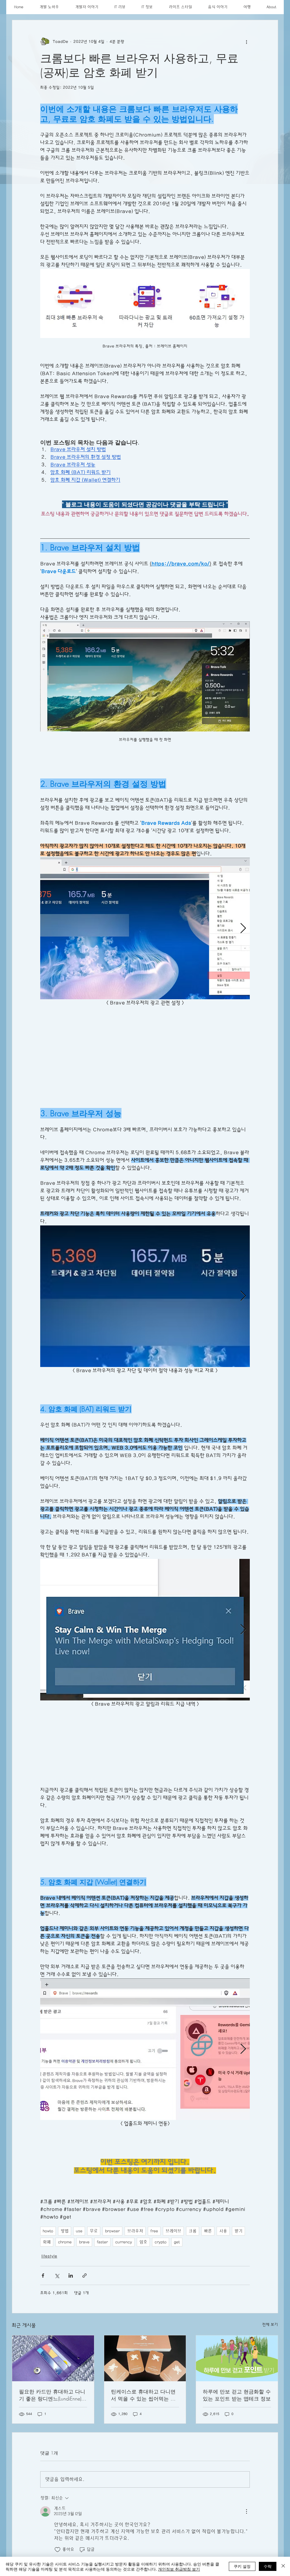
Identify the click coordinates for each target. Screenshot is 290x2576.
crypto (161, 2259)
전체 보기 (270, 2342)
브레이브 (173, 2248)
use (79, 2248)
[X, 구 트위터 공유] (57, 2292)
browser (112, 2248)
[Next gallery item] (243, 928)
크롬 (193, 2248)
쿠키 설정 (242, 2566)
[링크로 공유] (85, 2292)
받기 (238, 2248)
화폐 (47, 2259)
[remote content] (145, 1047)
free (154, 2248)
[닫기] (283, 2566)
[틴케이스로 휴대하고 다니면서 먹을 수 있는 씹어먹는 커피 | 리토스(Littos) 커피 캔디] (145, 2375)
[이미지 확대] (145, 928)
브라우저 (135, 2248)
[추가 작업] (246, 42)
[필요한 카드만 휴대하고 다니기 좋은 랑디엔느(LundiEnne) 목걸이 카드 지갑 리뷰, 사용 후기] (53, 2375)
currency (124, 2259)
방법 (65, 2248)
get (177, 2259)
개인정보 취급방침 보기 (179, 2569)
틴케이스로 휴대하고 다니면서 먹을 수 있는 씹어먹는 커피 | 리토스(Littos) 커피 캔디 (143, 2412)
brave (84, 2259)
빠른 (208, 2248)
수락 (268, 2566)
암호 (143, 2259)
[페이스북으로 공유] (43, 2292)
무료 (94, 2248)
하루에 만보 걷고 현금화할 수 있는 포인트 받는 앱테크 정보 (237, 2412)
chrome (65, 2259)
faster (102, 2259)
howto (48, 2248)
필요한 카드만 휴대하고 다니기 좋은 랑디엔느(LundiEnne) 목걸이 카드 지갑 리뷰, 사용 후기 (52, 2412)
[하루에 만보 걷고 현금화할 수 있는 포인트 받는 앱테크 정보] (237, 2375)
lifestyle (49, 2273)
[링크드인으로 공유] (71, 2292)
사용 (223, 2248)
